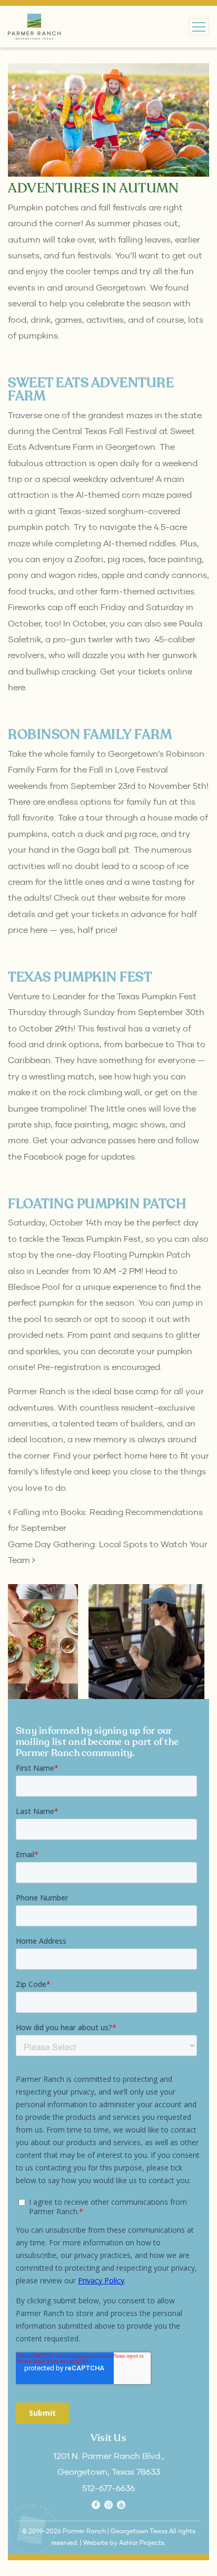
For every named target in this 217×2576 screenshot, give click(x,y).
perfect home (120, 1455)
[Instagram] (108, 2505)
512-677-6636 (108, 2488)
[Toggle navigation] (199, 27)
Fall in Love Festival (129, 769)
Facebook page (55, 1156)
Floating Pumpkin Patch (142, 1255)
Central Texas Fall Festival (105, 431)
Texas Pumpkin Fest (157, 996)
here (39, 930)
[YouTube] (121, 2505)
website (134, 898)
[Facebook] (96, 2505)
